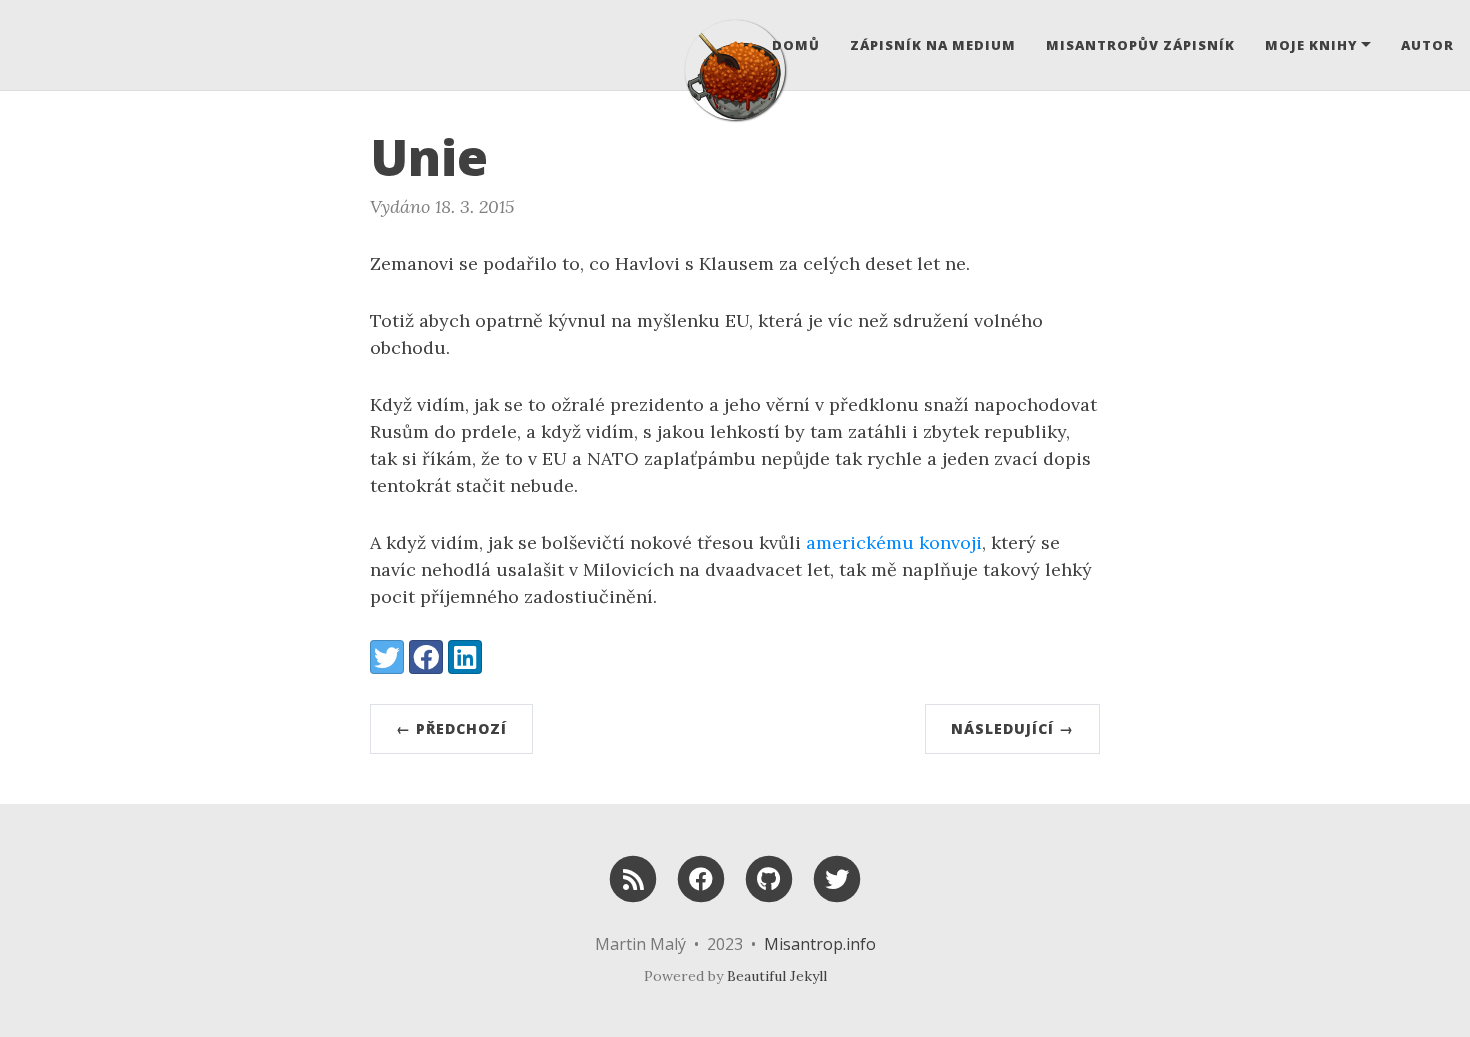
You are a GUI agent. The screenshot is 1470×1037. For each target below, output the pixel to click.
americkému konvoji (894, 542)
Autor (1427, 45)
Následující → (1012, 728)
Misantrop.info (820, 944)
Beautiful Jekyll (777, 976)
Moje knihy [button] (1311, 45)
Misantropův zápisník (1140, 45)
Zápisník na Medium (933, 45)
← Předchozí (451, 728)
